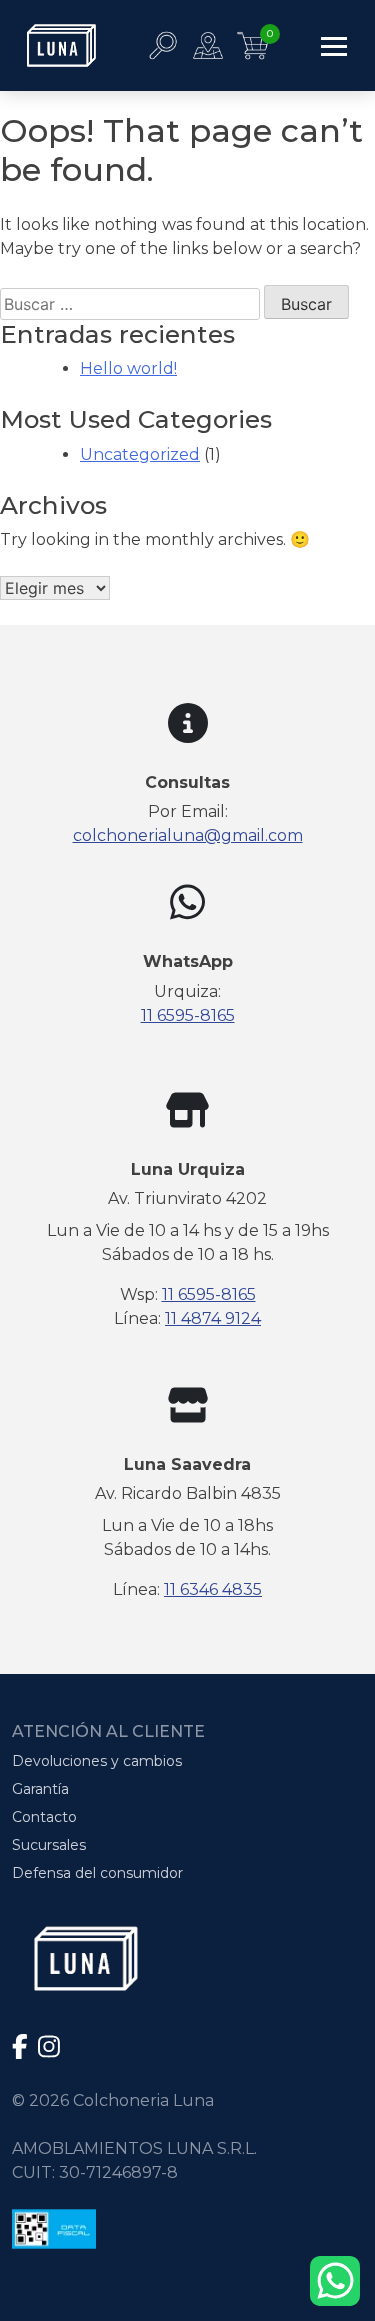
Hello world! (128, 368)
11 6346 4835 (213, 1589)
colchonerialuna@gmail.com (188, 835)
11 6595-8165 (188, 1015)
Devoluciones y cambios (97, 1761)
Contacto (44, 1817)
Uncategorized (140, 454)
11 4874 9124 (213, 1318)
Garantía (40, 1789)
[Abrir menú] (334, 45)
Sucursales (49, 1845)
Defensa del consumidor (97, 1873)
